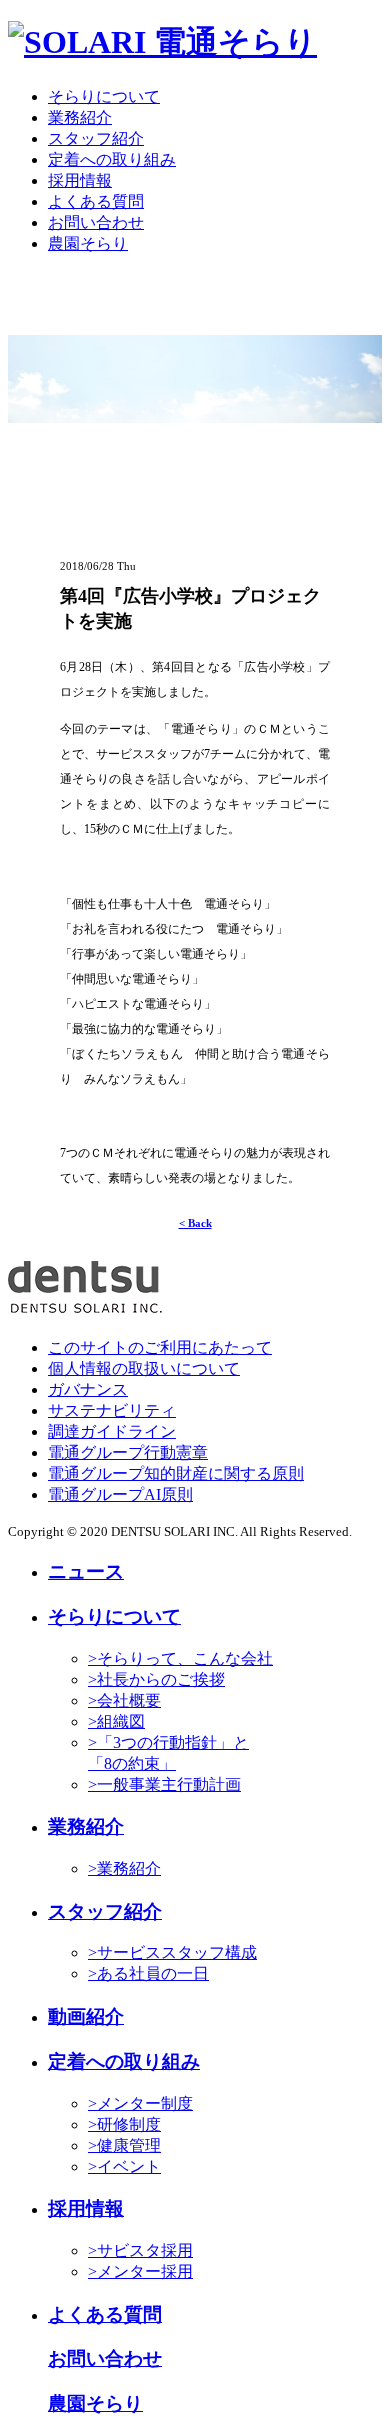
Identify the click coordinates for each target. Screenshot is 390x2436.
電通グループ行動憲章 (128, 1452)
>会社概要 (124, 1700)
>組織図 (116, 1721)
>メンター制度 (140, 2103)
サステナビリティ (112, 1410)
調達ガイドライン (112, 1431)
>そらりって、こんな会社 (180, 1658)
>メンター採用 (140, 2271)
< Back (195, 1223)
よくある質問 (96, 201)
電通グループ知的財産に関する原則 (176, 1473)
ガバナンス (88, 1389)
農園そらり (88, 243)
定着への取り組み (112, 159)
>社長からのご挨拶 (156, 1679)
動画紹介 (86, 2016)
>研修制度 (124, 2124)
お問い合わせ (96, 222)
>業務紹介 (124, 1868)
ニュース (86, 1571)
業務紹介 (80, 117)
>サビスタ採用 (140, 2250)
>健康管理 (124, 2145)
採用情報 (80, 180)
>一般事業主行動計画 (164, 1784)
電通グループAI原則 (120, 1494)
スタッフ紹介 (96, 138)
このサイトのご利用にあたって (160, 1347)
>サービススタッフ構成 (172, 1952)
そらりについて (104, 96)
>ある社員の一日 (148, 1973)
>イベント (124, 2166)
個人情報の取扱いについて (144, 1368)
